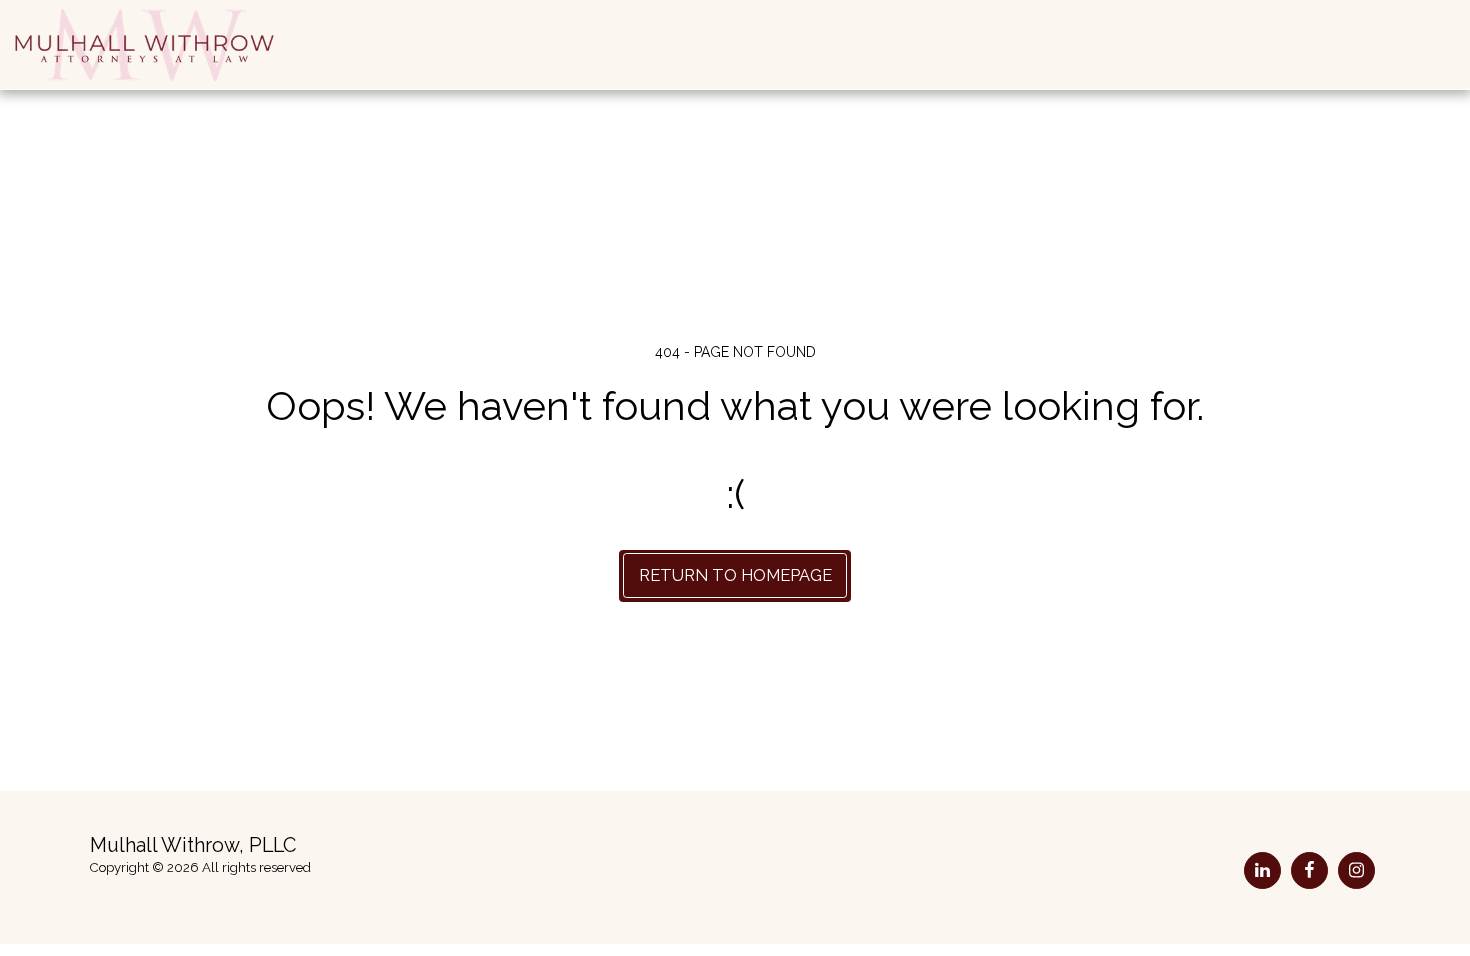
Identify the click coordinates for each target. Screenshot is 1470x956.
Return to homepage (735, 575)
